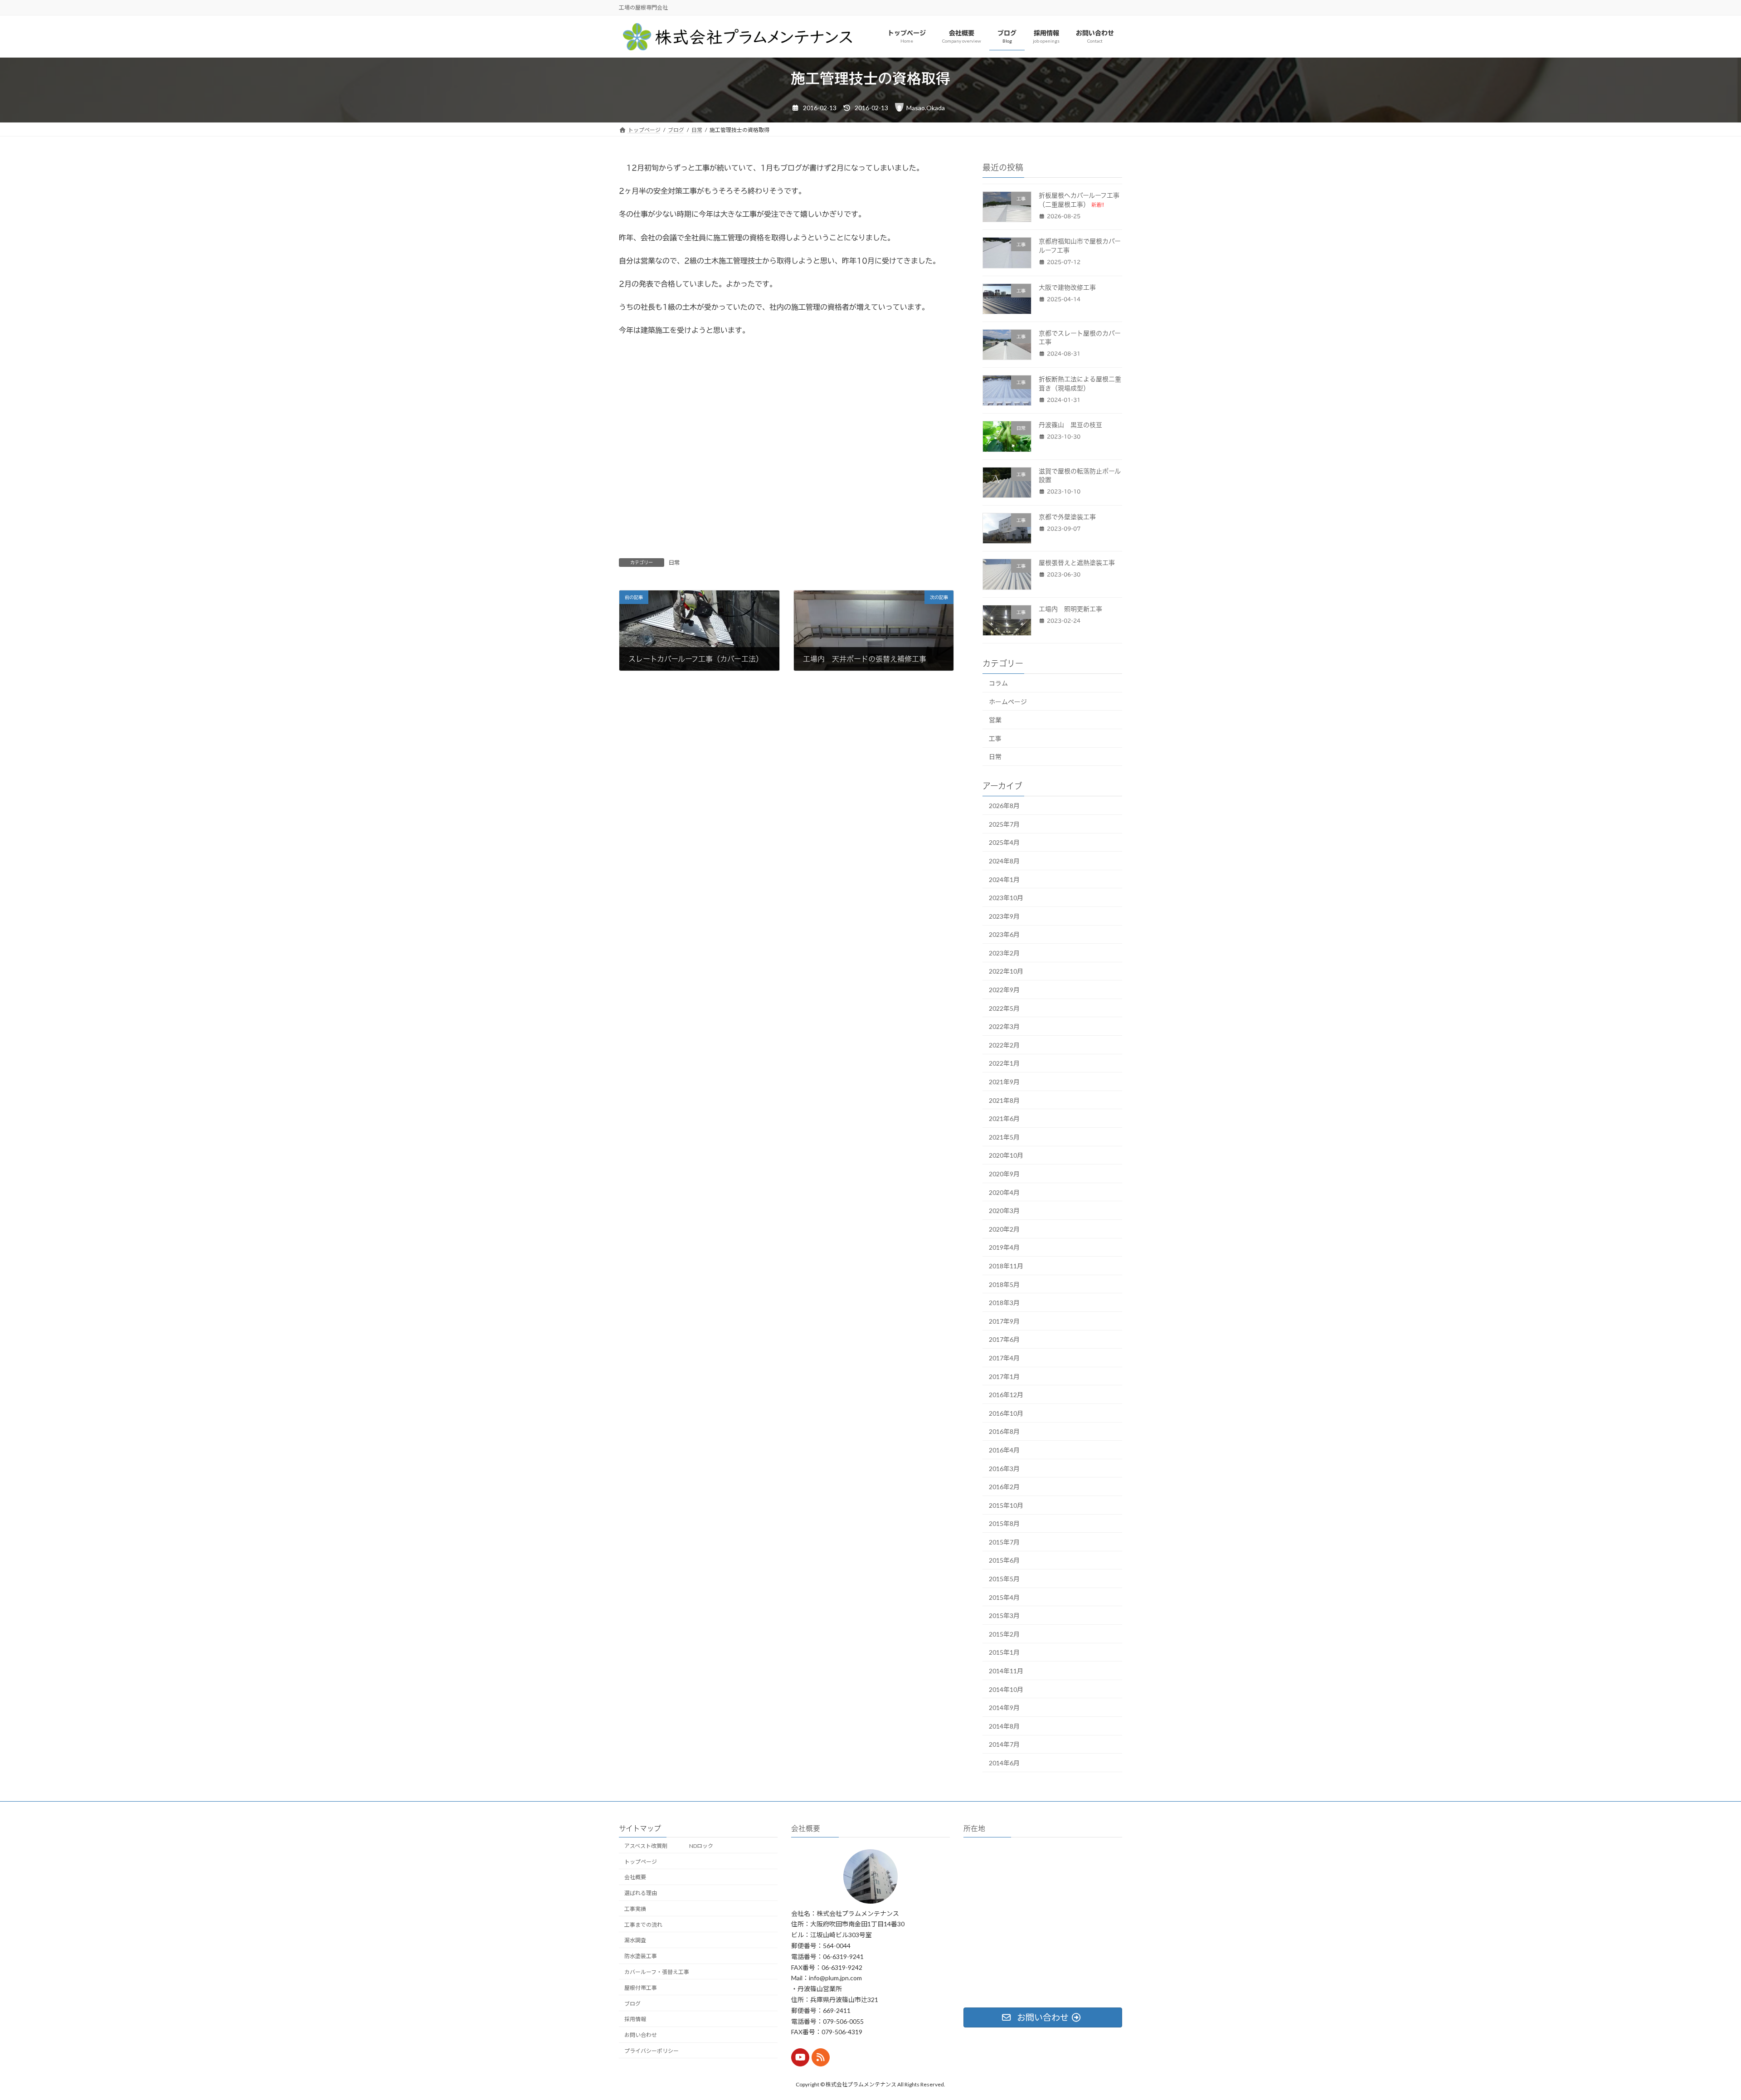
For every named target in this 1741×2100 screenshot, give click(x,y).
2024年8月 (1004, 861)
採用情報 (635, 2019)
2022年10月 (1006, 972)
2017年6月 (1004, 1339)
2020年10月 (1006, 1155)
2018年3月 (1004, 1303)
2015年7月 (1004, 1542)
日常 (674, 562)
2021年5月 (1004, 1137)
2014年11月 (1006, 1671)
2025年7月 (1004, 824)
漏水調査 (635, 1940)
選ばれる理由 (641, 1893)
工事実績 (635, 1909)
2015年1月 (1004, 1653)
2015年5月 (1004, 1579)
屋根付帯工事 (641, 1988)
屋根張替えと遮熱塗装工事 (1077, 563)
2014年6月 (1004, 1763)
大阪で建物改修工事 (1067, 287)
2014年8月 (1004, 1726)
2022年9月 (1004, 990)
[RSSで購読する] (821, 2057)
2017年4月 (1004, 1358)
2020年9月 (1004, 1174)
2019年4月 (1004, 1247)
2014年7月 (1004, 1744)
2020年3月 (1004, 1211)
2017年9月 (1004, 1321)
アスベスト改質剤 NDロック (671, 1846)
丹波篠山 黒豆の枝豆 (1070, 425)
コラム (998, 683)
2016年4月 (1004, 1450)
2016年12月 (1006, 1395)
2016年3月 (1004, 1469)
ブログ (632, 2003)
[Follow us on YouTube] (800, 2057)
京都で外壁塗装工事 (1067, 517)
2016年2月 (1004, 1487)
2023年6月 (1004, 934)
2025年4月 (1004, 842)
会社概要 (635, 1877)
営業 (995, 720)
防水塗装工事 (641, 1956)
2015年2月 (1004, 1634)
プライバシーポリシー (652, 2051)
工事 (995, 738)
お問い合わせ (641, 2035)
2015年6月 (1004, 1561)
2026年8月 (1004, 806)
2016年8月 (1004, 1431)
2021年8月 (1004, 1100)
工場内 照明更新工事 (1070, 609)
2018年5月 (1004, 1284)
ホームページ (1008, 702)
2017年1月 (1004, 1376)
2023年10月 (1006, 898)
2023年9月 (1004, 916)
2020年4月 (1004, 1192)
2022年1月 (1004, 1064)
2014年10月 (1006, 1689)
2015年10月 (1006, 1505)
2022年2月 (1004, 1045)
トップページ (641, 1861)
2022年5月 (1004, 1008)
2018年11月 (1006, 1266)
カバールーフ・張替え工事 (657, 1972)
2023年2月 (1004, 953)
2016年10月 (1006, 1413)
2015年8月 (1004, 1523)
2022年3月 (1004, 1026)
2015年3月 (1004, 1615)
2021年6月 (1004, 1118)
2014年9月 (1004, 1708)
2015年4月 (1004, 1597)
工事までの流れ (643, 1925)
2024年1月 (1004, 879)
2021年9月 (1004, 1082)
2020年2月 (1004, 1229)
